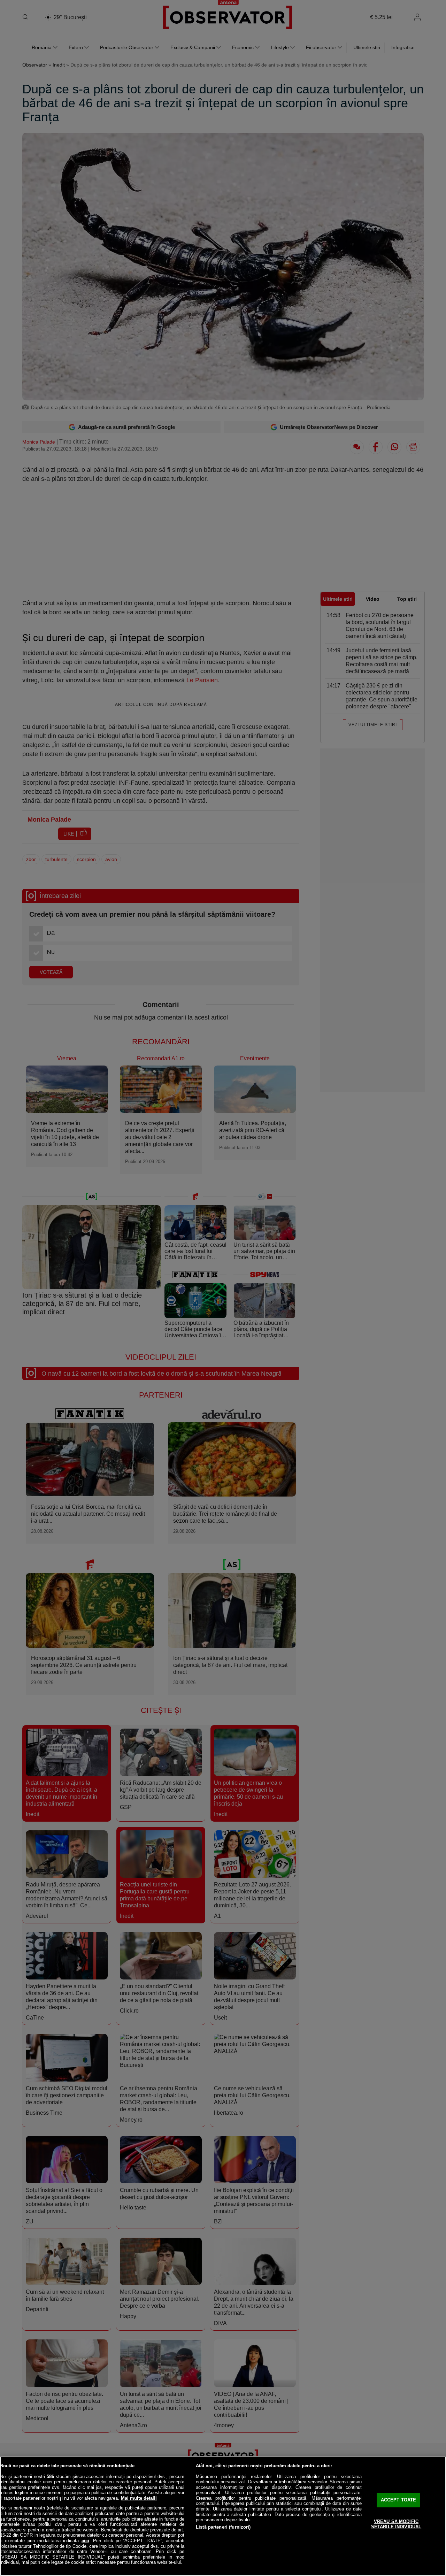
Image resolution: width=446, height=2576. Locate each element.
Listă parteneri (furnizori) (223, 2527)
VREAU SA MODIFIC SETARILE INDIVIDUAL (396, 2524)
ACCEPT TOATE (399, 2500)
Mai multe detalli (139, 2498)
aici (85, 2541)
